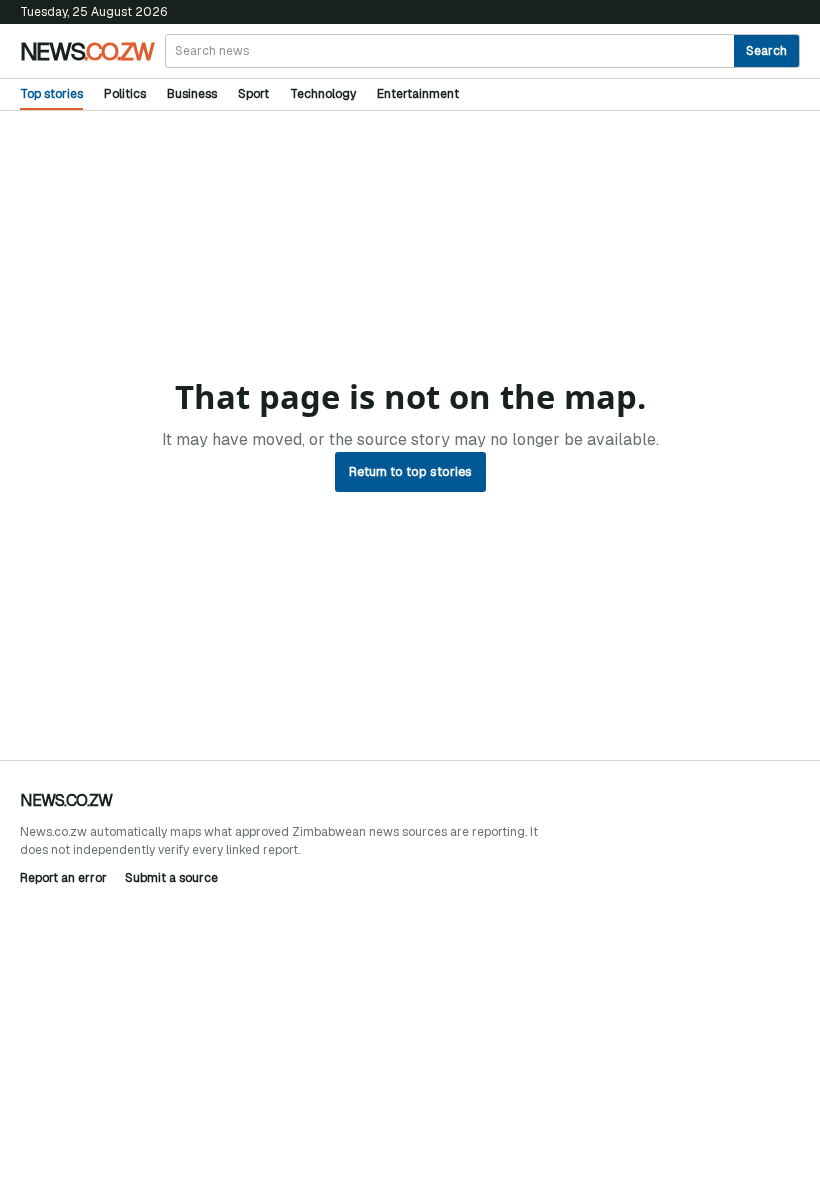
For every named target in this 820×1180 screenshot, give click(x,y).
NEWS (86, 51)
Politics (125, 94)
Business (192, 94)
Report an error (63, 878)
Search (766, 51)
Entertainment (418, 94)
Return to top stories (410, 471)
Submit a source (171, 878)
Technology (323, 94)
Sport (253, 94)
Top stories (51, 94)
